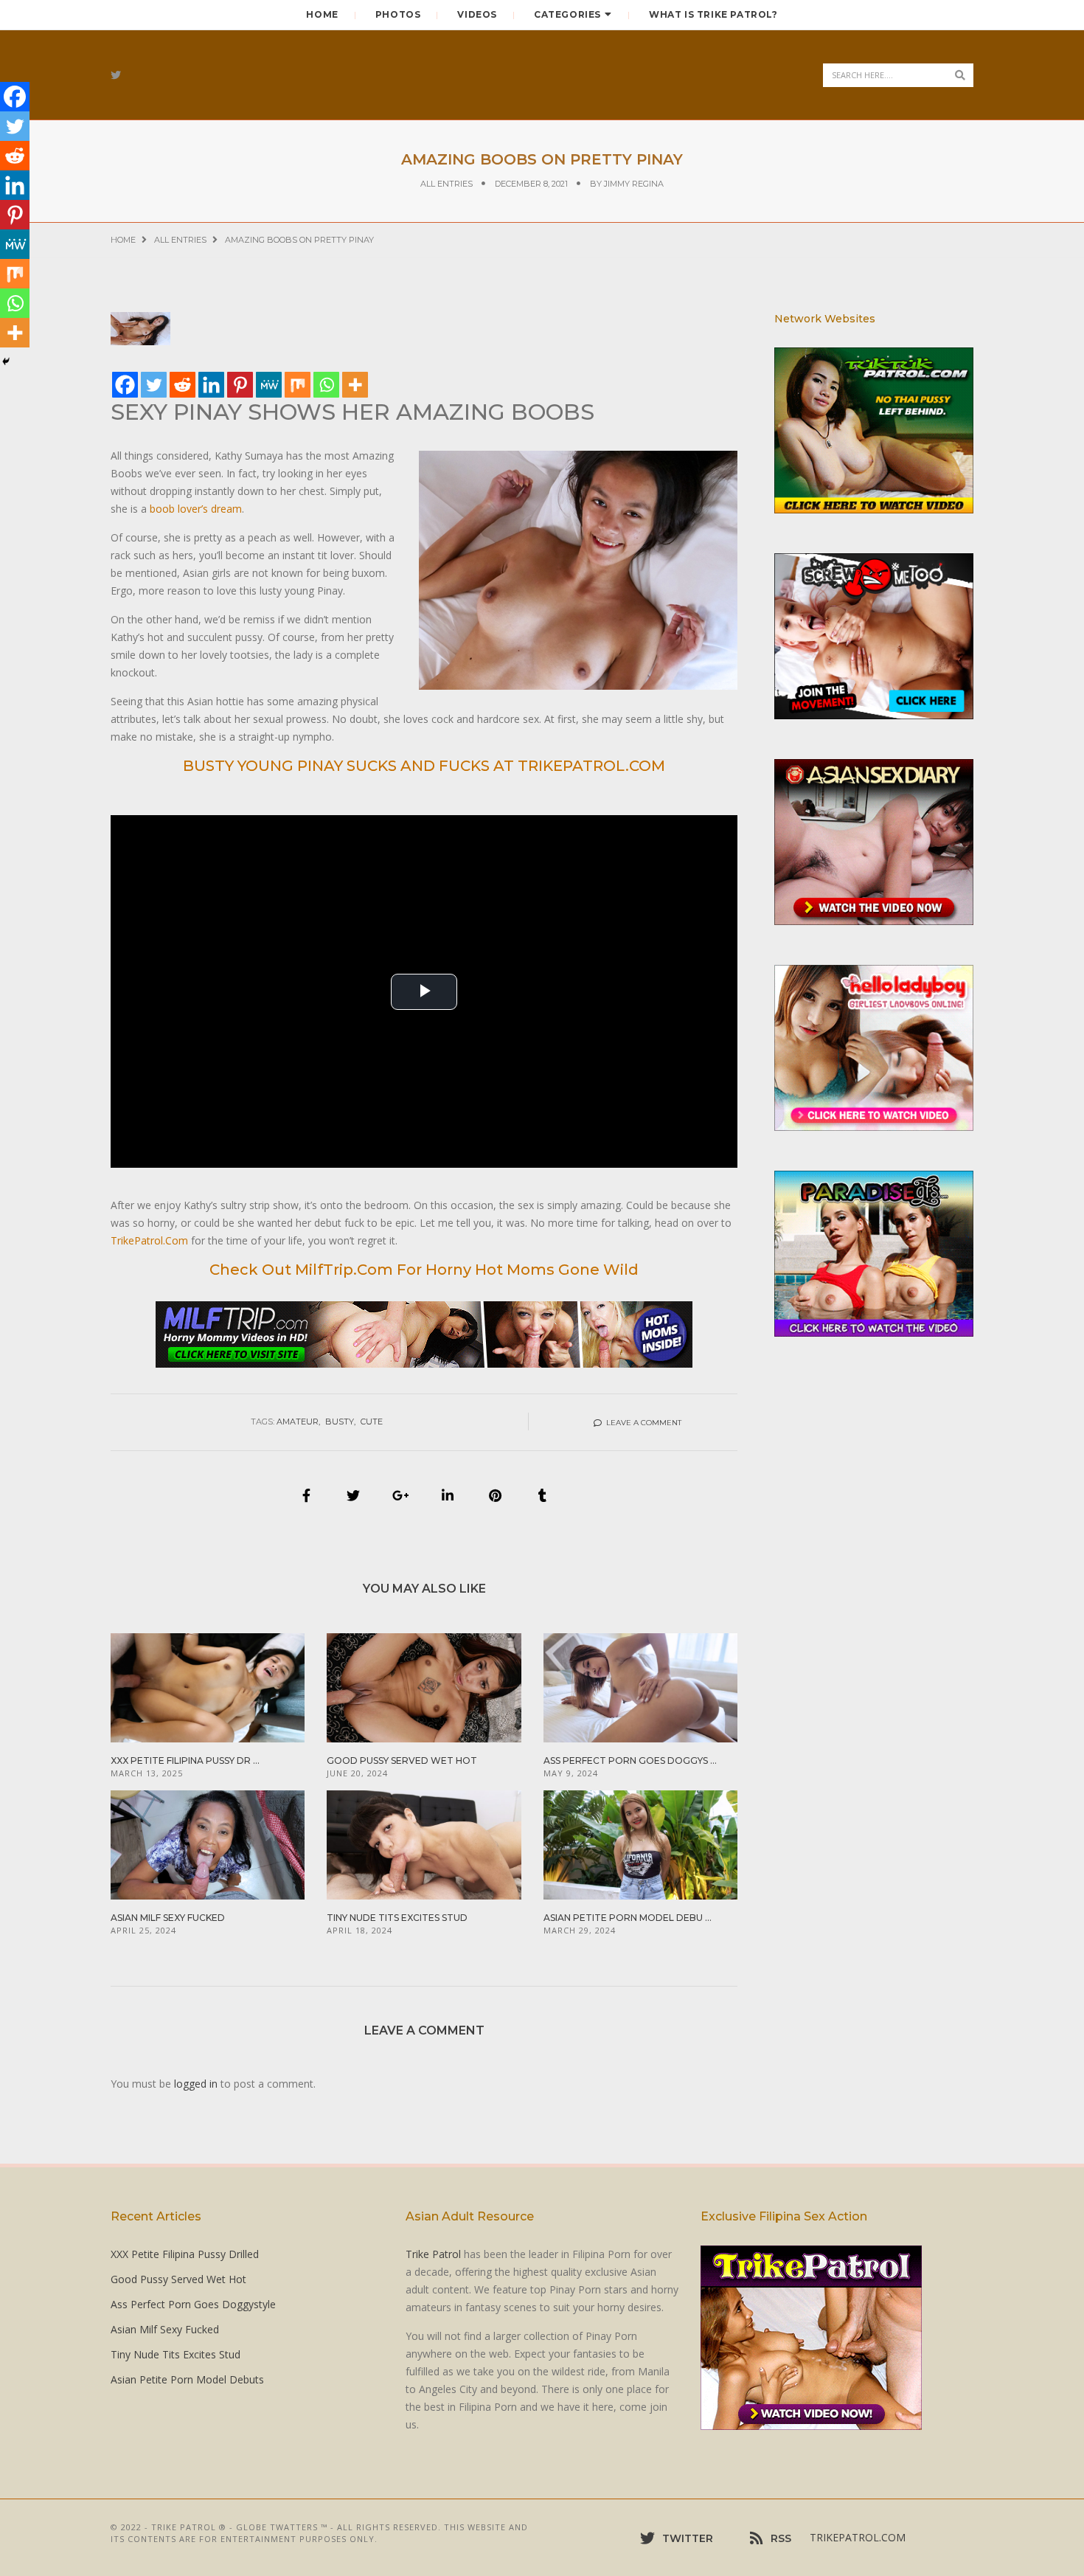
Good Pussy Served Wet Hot (402, 1760)
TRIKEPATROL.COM (858, 2537)
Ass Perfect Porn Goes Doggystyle (193, 2304)
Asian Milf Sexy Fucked (168, 1918)
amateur (298, 1422)
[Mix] (298, 385)
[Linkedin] (211, 385)
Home (322, 14)
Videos (477, 14)
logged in (196, 2084)
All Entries (447, 184)
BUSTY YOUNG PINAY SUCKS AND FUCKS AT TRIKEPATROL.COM (424, 766)
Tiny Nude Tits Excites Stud (397, 1918)
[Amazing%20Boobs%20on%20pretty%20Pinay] (306, 1495)
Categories (567, 14)
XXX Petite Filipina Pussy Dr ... (185, 1760)
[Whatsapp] (326, 385)
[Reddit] (183, 385)
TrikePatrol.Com (149, 1240)
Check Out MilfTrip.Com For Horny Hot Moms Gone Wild (424, 1270)
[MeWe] (269, 385)
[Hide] (6, 361)
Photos (398, 14)
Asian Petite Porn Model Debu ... (628, 1918)
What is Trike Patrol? (713, 14)
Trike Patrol (433, 2254)
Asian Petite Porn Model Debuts (187, 2379)
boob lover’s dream (196, 509)
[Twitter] (154, 385)
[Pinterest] (240, 385)
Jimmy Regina (634, 184)
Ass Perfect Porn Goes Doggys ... (630, 1760)
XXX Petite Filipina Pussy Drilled (185, 2254)
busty (340, 1422)
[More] (355, 385)
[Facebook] (125, 385)
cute (372, 1422)
